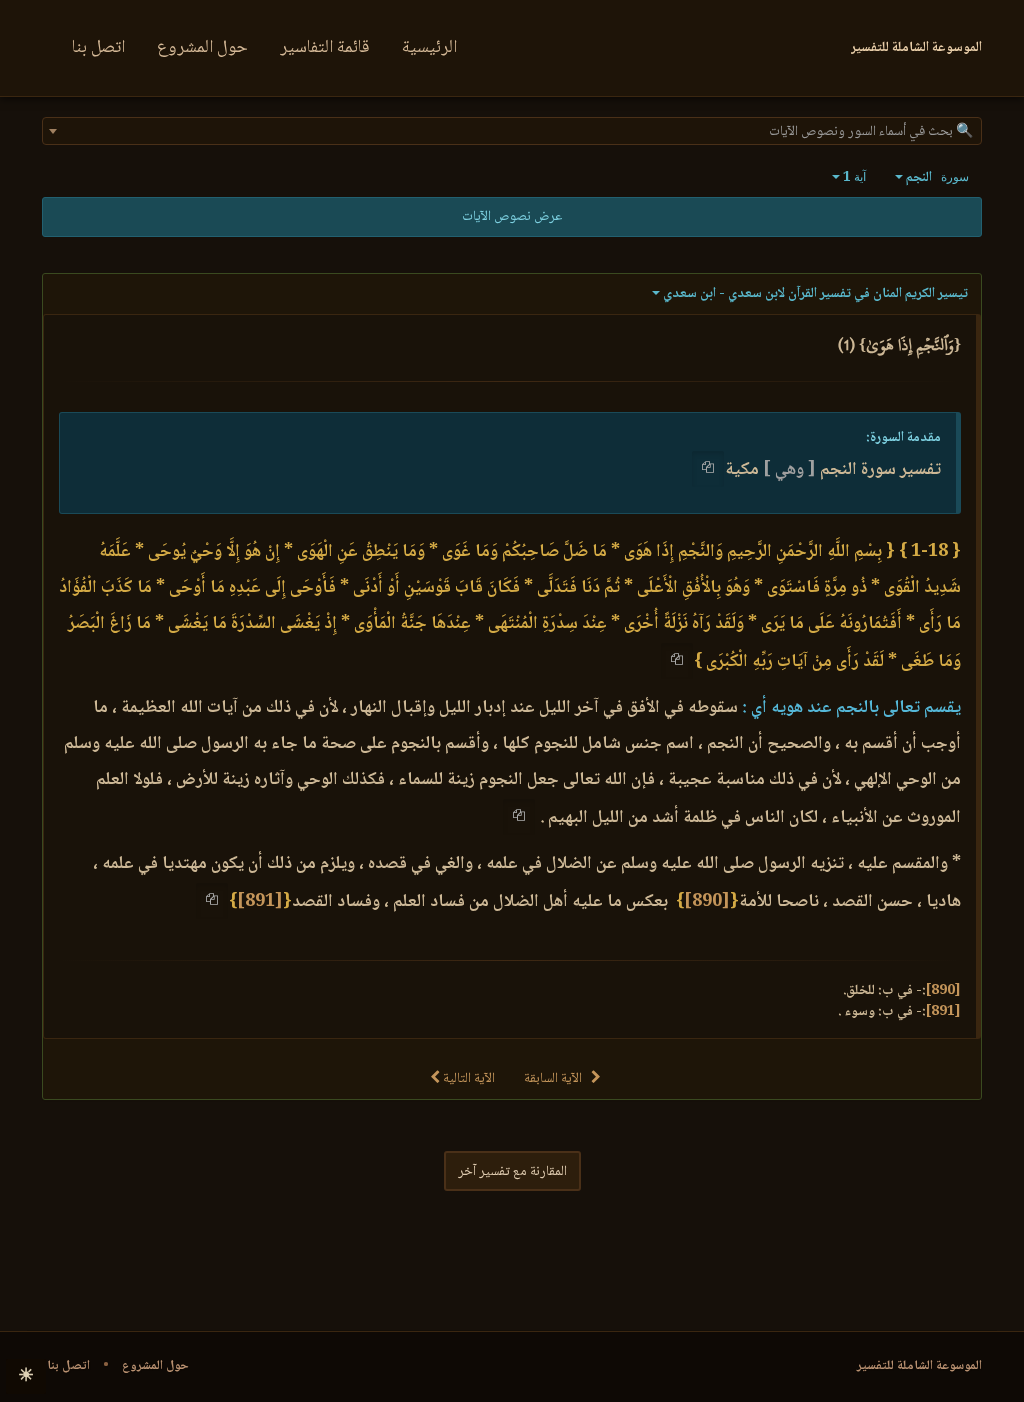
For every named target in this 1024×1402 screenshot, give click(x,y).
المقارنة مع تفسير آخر (512, 1172)
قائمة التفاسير (325, 48)
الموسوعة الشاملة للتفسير (919, 1366)
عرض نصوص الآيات (512, 217)
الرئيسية (429, 48)
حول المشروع (202, 48)
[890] (707, 902)
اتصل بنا (98, 48)
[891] (260, 902)
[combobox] (512, 131)
